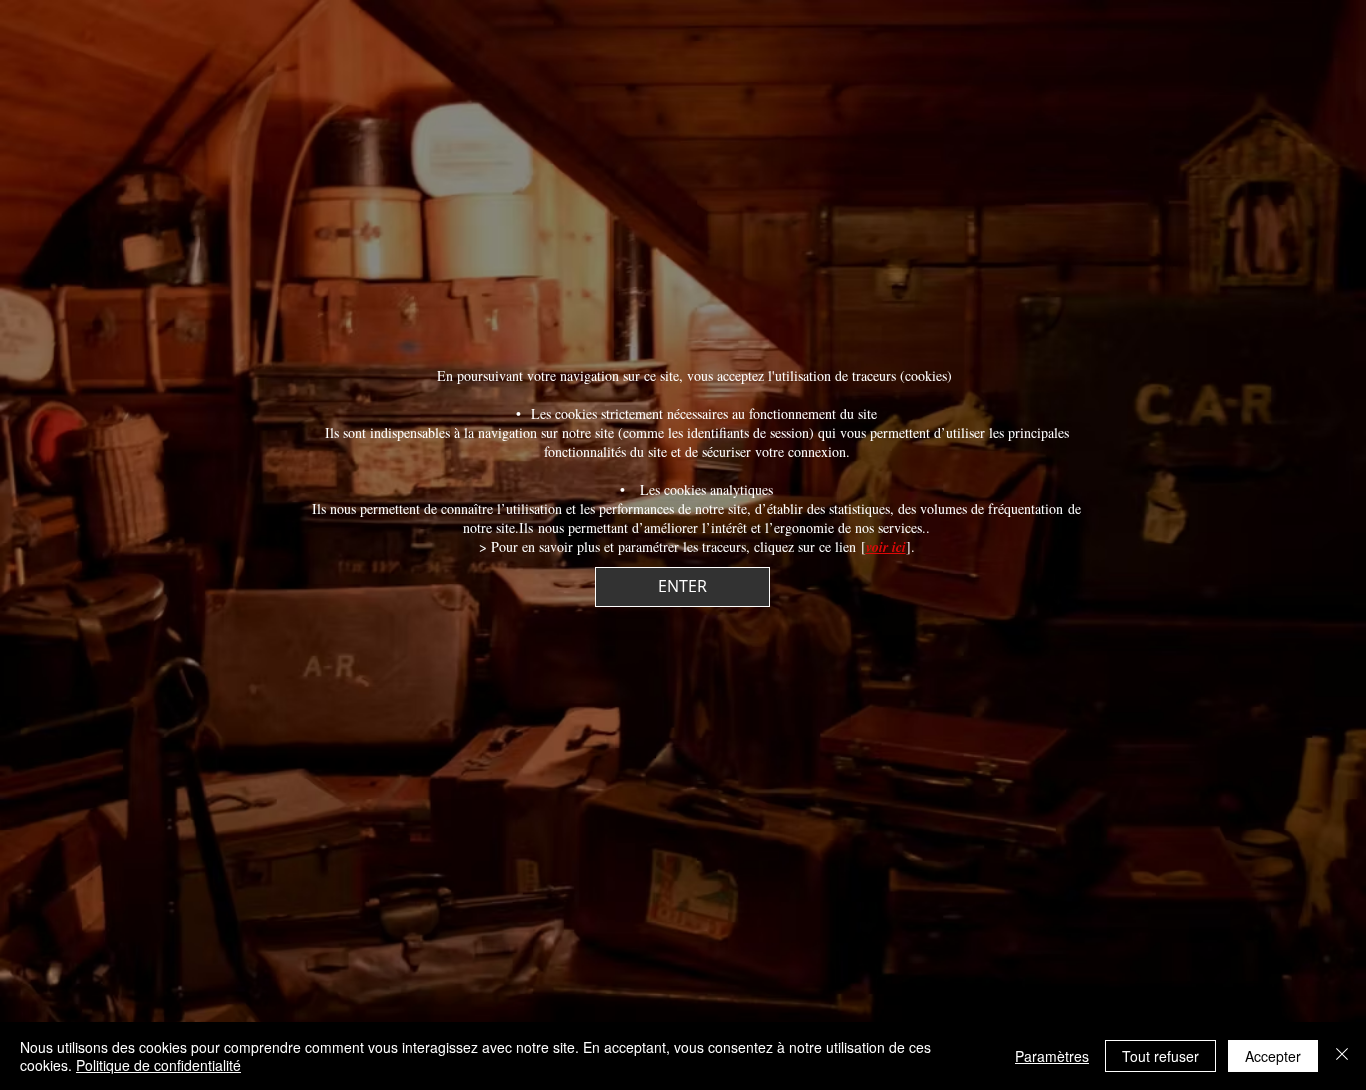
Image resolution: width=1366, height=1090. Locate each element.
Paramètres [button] (1052, 1056)
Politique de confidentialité (158, 1065)
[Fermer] (1342, 1056)
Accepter (1273, 1056)
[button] (682, 587)
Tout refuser (1160, 1056)
